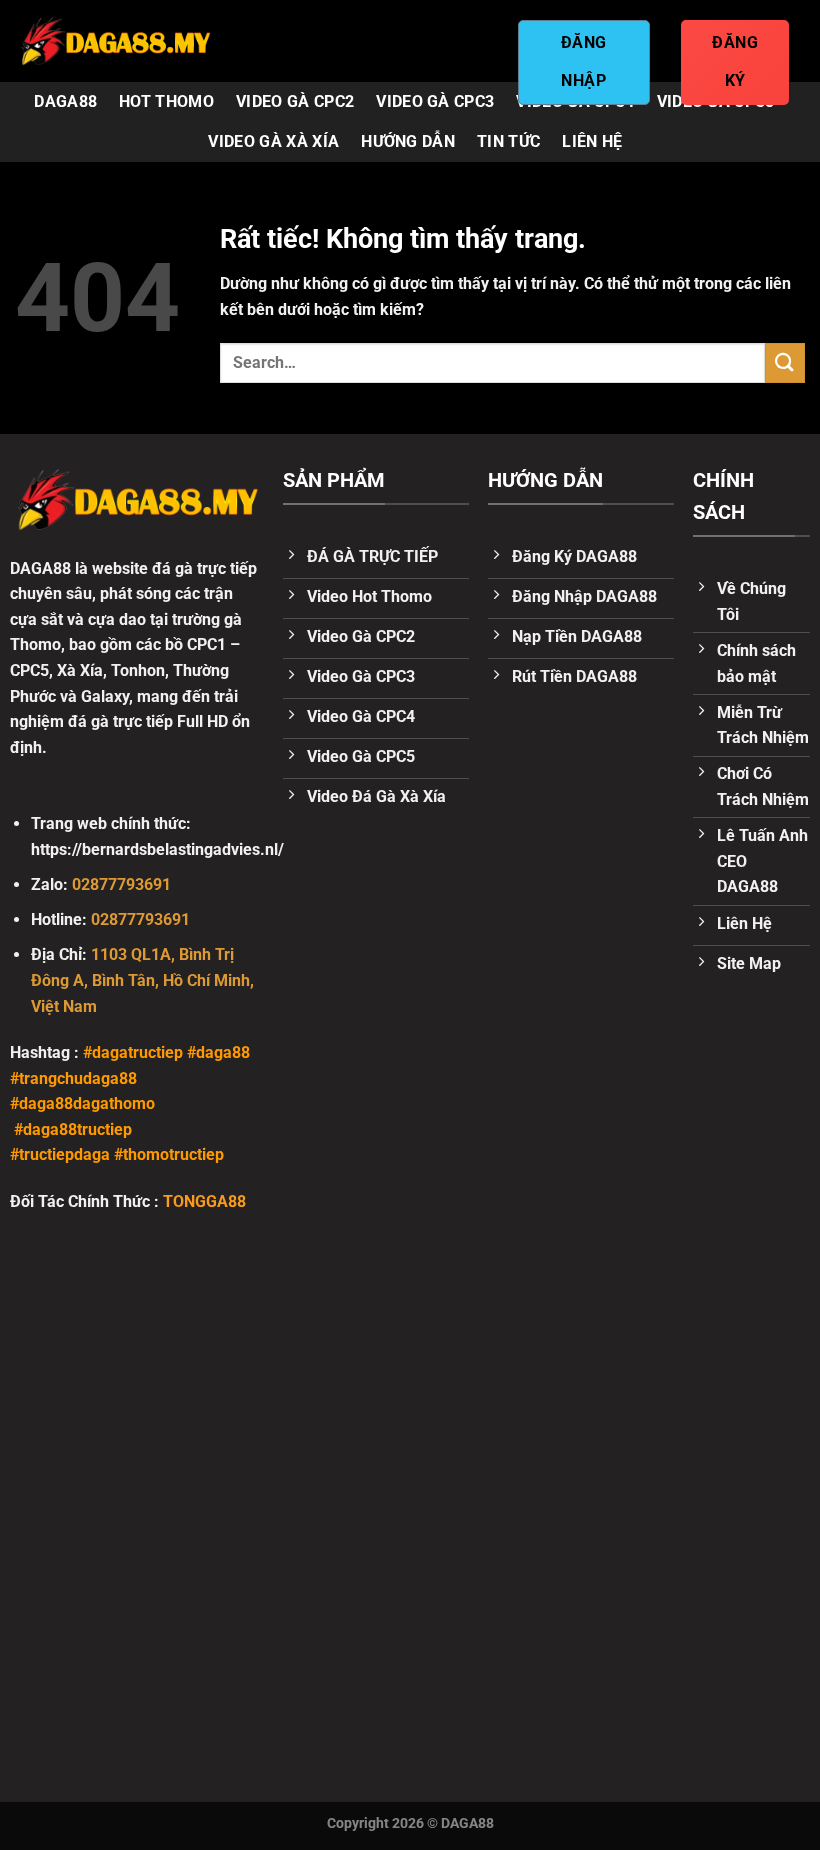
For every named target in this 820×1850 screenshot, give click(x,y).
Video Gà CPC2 (295, 101)
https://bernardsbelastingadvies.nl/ (157, 849)
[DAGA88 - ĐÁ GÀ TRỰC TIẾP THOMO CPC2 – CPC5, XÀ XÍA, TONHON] (115, 41)
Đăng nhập (584, 61)
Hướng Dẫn (408, 141)
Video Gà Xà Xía (273, 141)
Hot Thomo (166, 101)
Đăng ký (735, 61)
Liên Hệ (592, 141)
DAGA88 (65, 101)
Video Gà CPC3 (435, 101)
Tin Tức (508, 141)
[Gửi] (785, 362)
